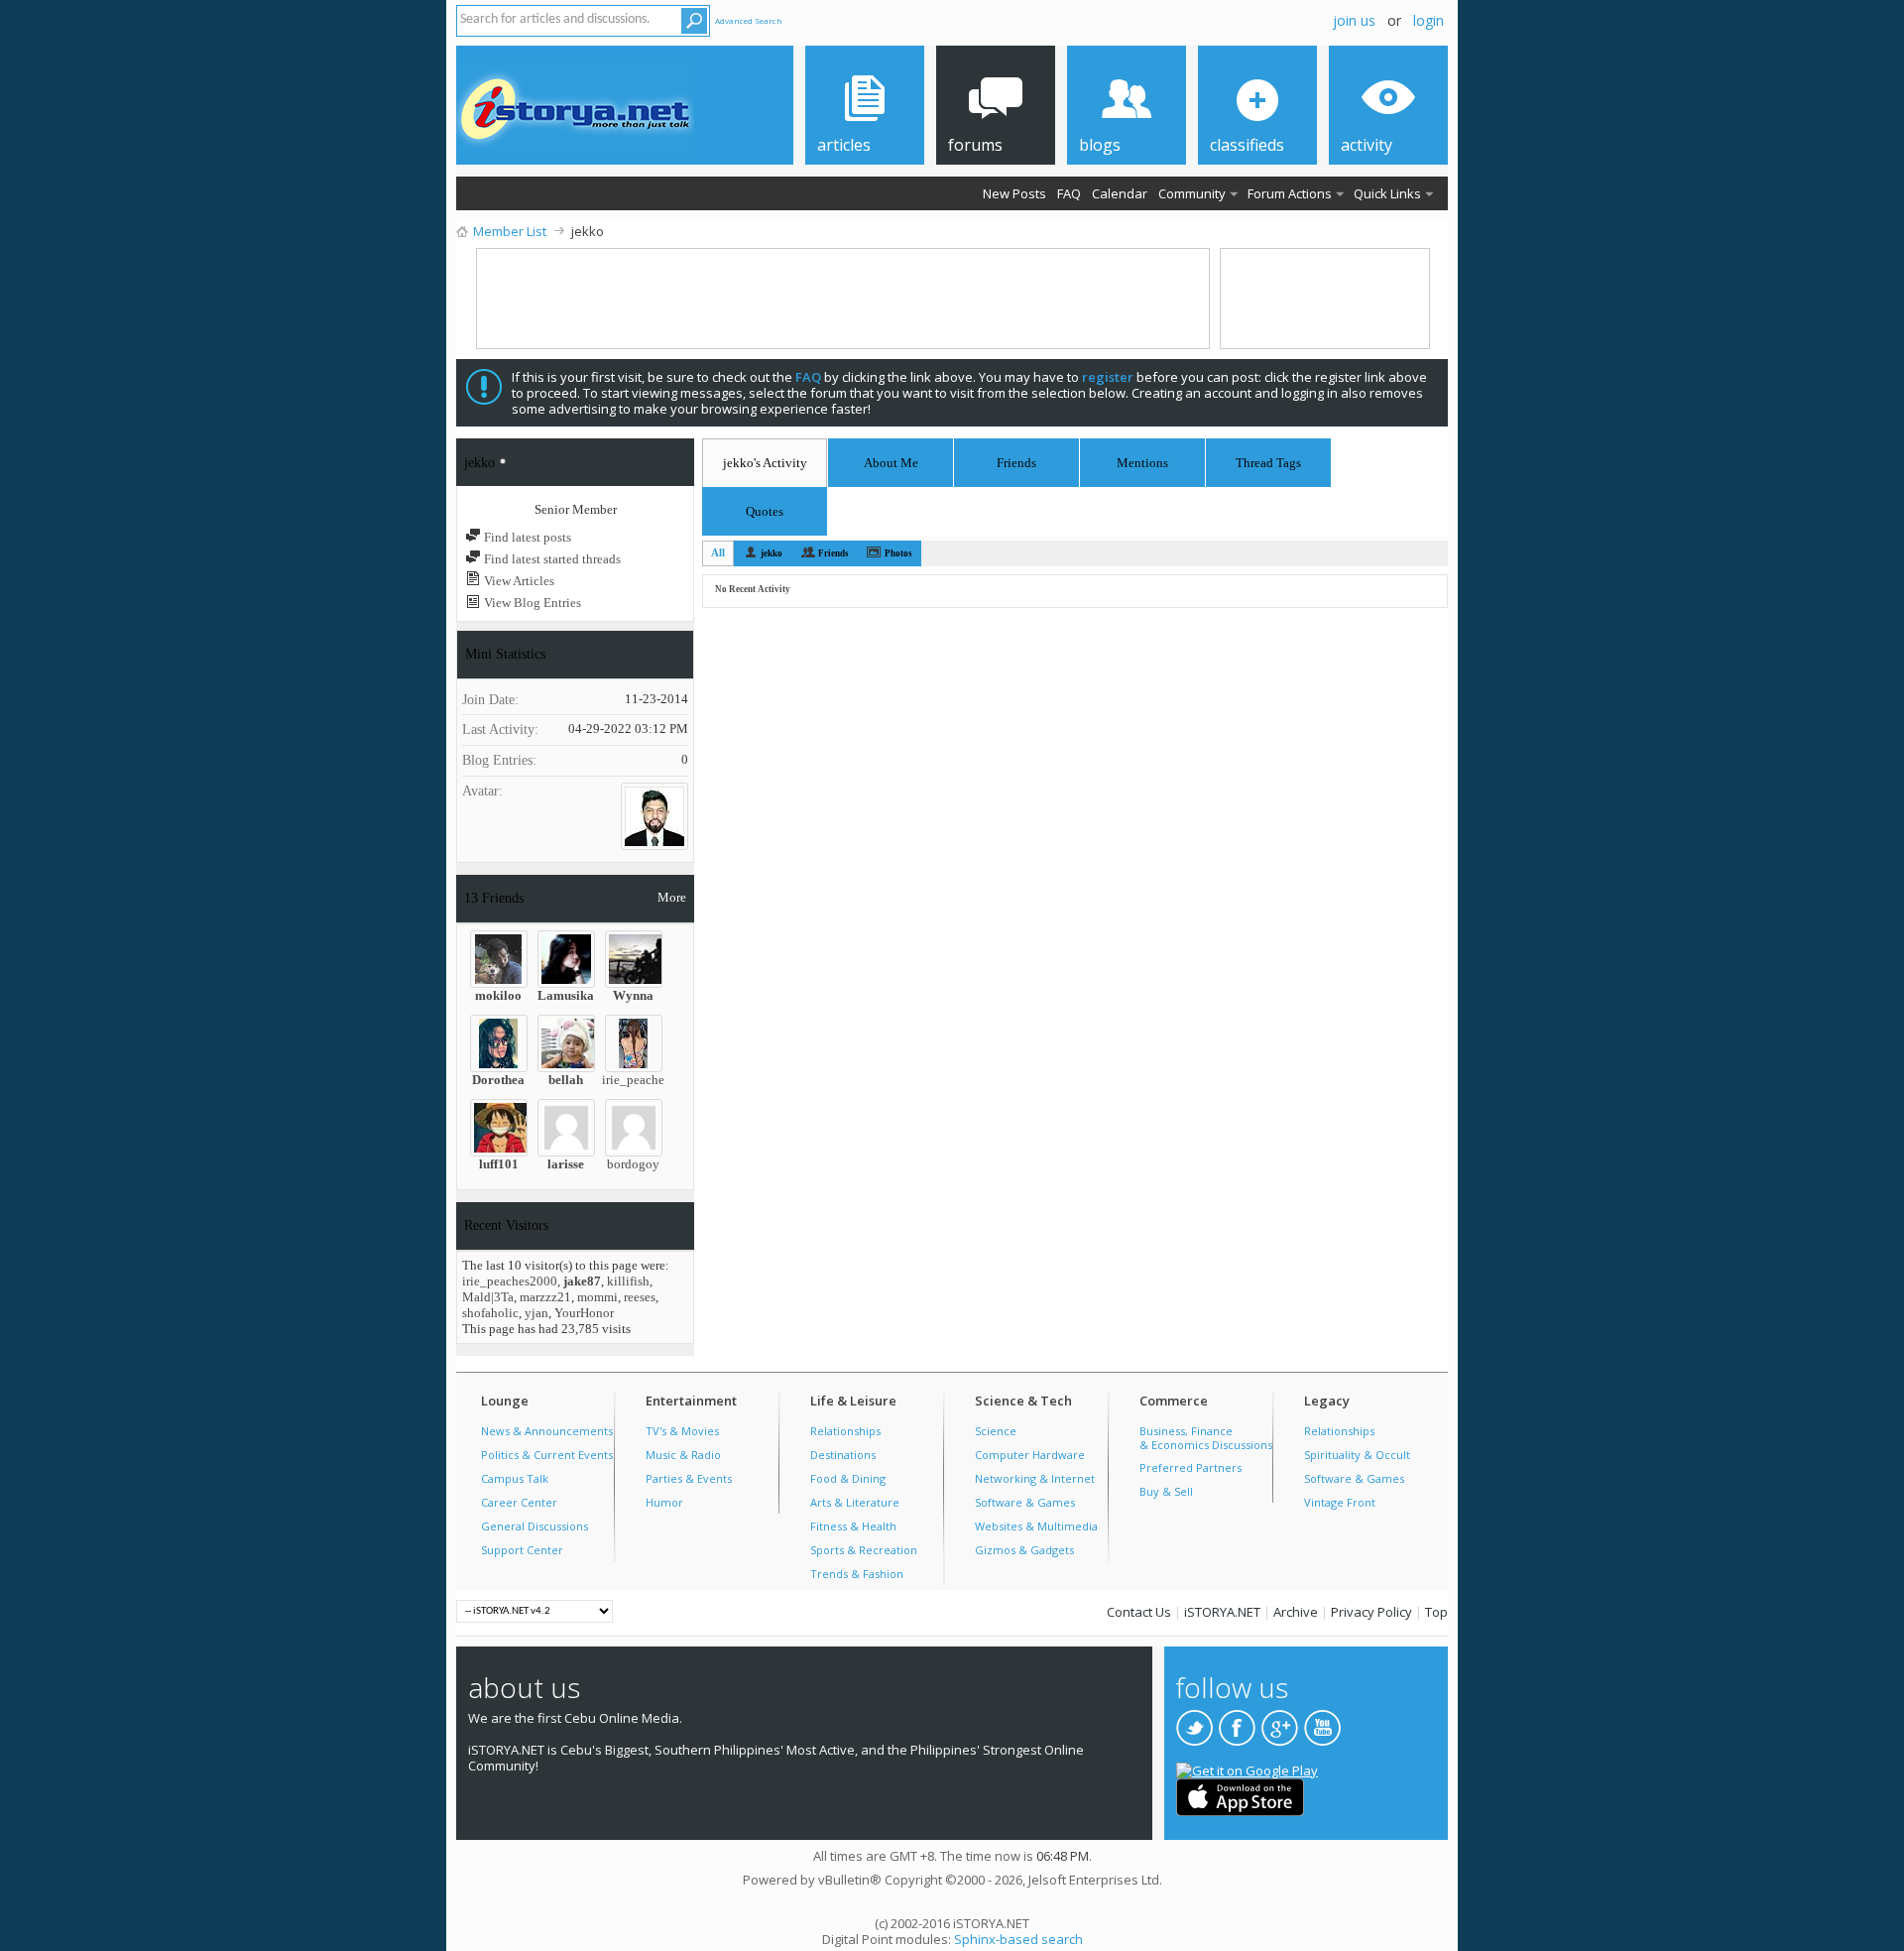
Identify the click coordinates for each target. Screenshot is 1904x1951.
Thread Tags (1268, 460)
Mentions (1142, 460)
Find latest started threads (551, 559)
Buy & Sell (1166, 1491)
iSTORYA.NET (1222, 1612)
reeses (640, 1297)
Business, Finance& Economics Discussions (1206, 1438)
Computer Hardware (1030, 1455)
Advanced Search (749, 20)
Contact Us (1139, 1612)
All (718, 552)
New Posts (1014, 193)
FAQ (1069, 193)
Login (1428, 20)
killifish (628, 1281)
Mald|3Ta (488, 1297)
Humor (664, 1502)
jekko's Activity (765, 463)
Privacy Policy (1371, 1612)
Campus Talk (515, 1478)
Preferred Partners (1190, 1467)
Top (1436, 1612)
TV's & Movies (682, 1431)
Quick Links (1387, 193)
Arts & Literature (855, 1502)
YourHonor (584, 1313)
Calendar (1120, 193)
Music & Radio (683, 1455)
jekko (772, 553)
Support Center (522, 1550)
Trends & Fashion (857, 1574)
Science (996, 1431)
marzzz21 (545, 1297)
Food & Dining (848, 1478)
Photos (898, 553)
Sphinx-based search (1018, 1939)
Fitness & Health (853, 1526)
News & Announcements (547, 1431)
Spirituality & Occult (1357, 1455)
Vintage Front (1340, 1502)
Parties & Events (689, 1478)
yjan (536, 1313)
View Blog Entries (531, 603)
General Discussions (535, 1526)
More (672, 897)
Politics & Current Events (547, 1455)
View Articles (518, 581)
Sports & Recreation (864, 1550)
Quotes (765, 508)
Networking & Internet (1035, 1478)
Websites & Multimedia (1036, 1526)
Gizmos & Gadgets (1024, 1550)
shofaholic (490, 1313)
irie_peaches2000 (650, 1080)
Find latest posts (526, 537)
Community (1192, 193)
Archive (1296, 1612)
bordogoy (633, 1164)
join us (1354, 20)
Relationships (845, 1431)
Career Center (519, 1502)
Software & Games (1025, 1502)
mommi (597, 1297)
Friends (1016, 463)
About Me (891, 463)
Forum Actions (1290, 193)
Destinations (843, 1455)
